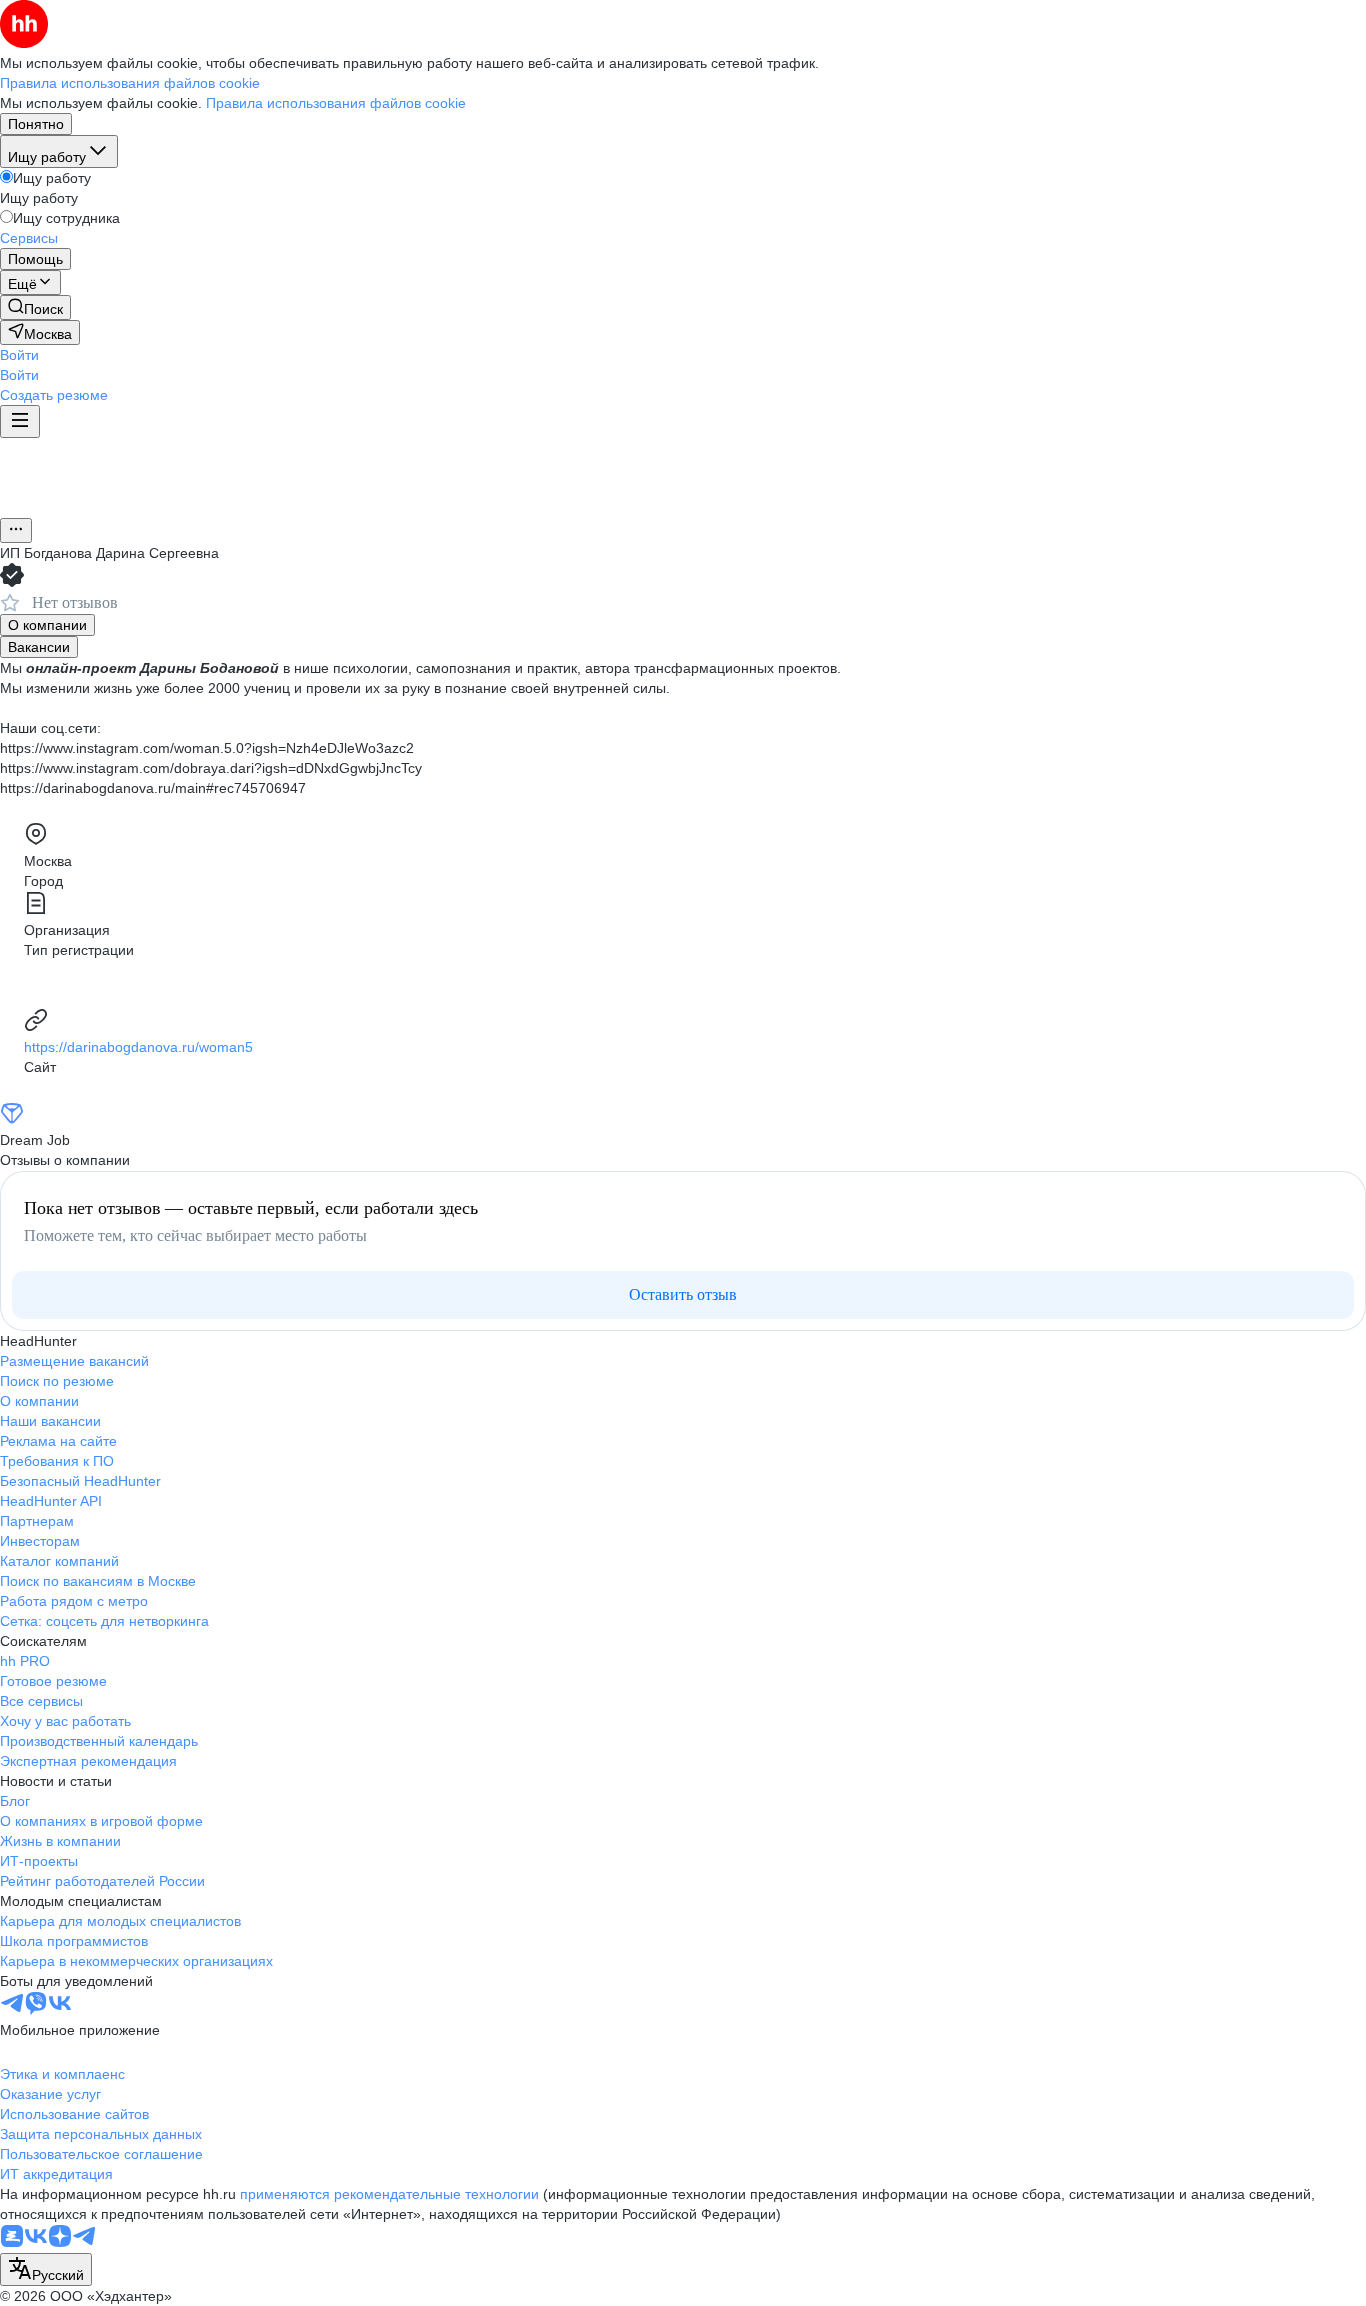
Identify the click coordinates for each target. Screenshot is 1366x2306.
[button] (19, 355)
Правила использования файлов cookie (336, 103)
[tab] (47, 625)
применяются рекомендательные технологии (389, 2194)
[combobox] (46, 2269)
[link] (35, 307)
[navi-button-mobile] (20, 421)
